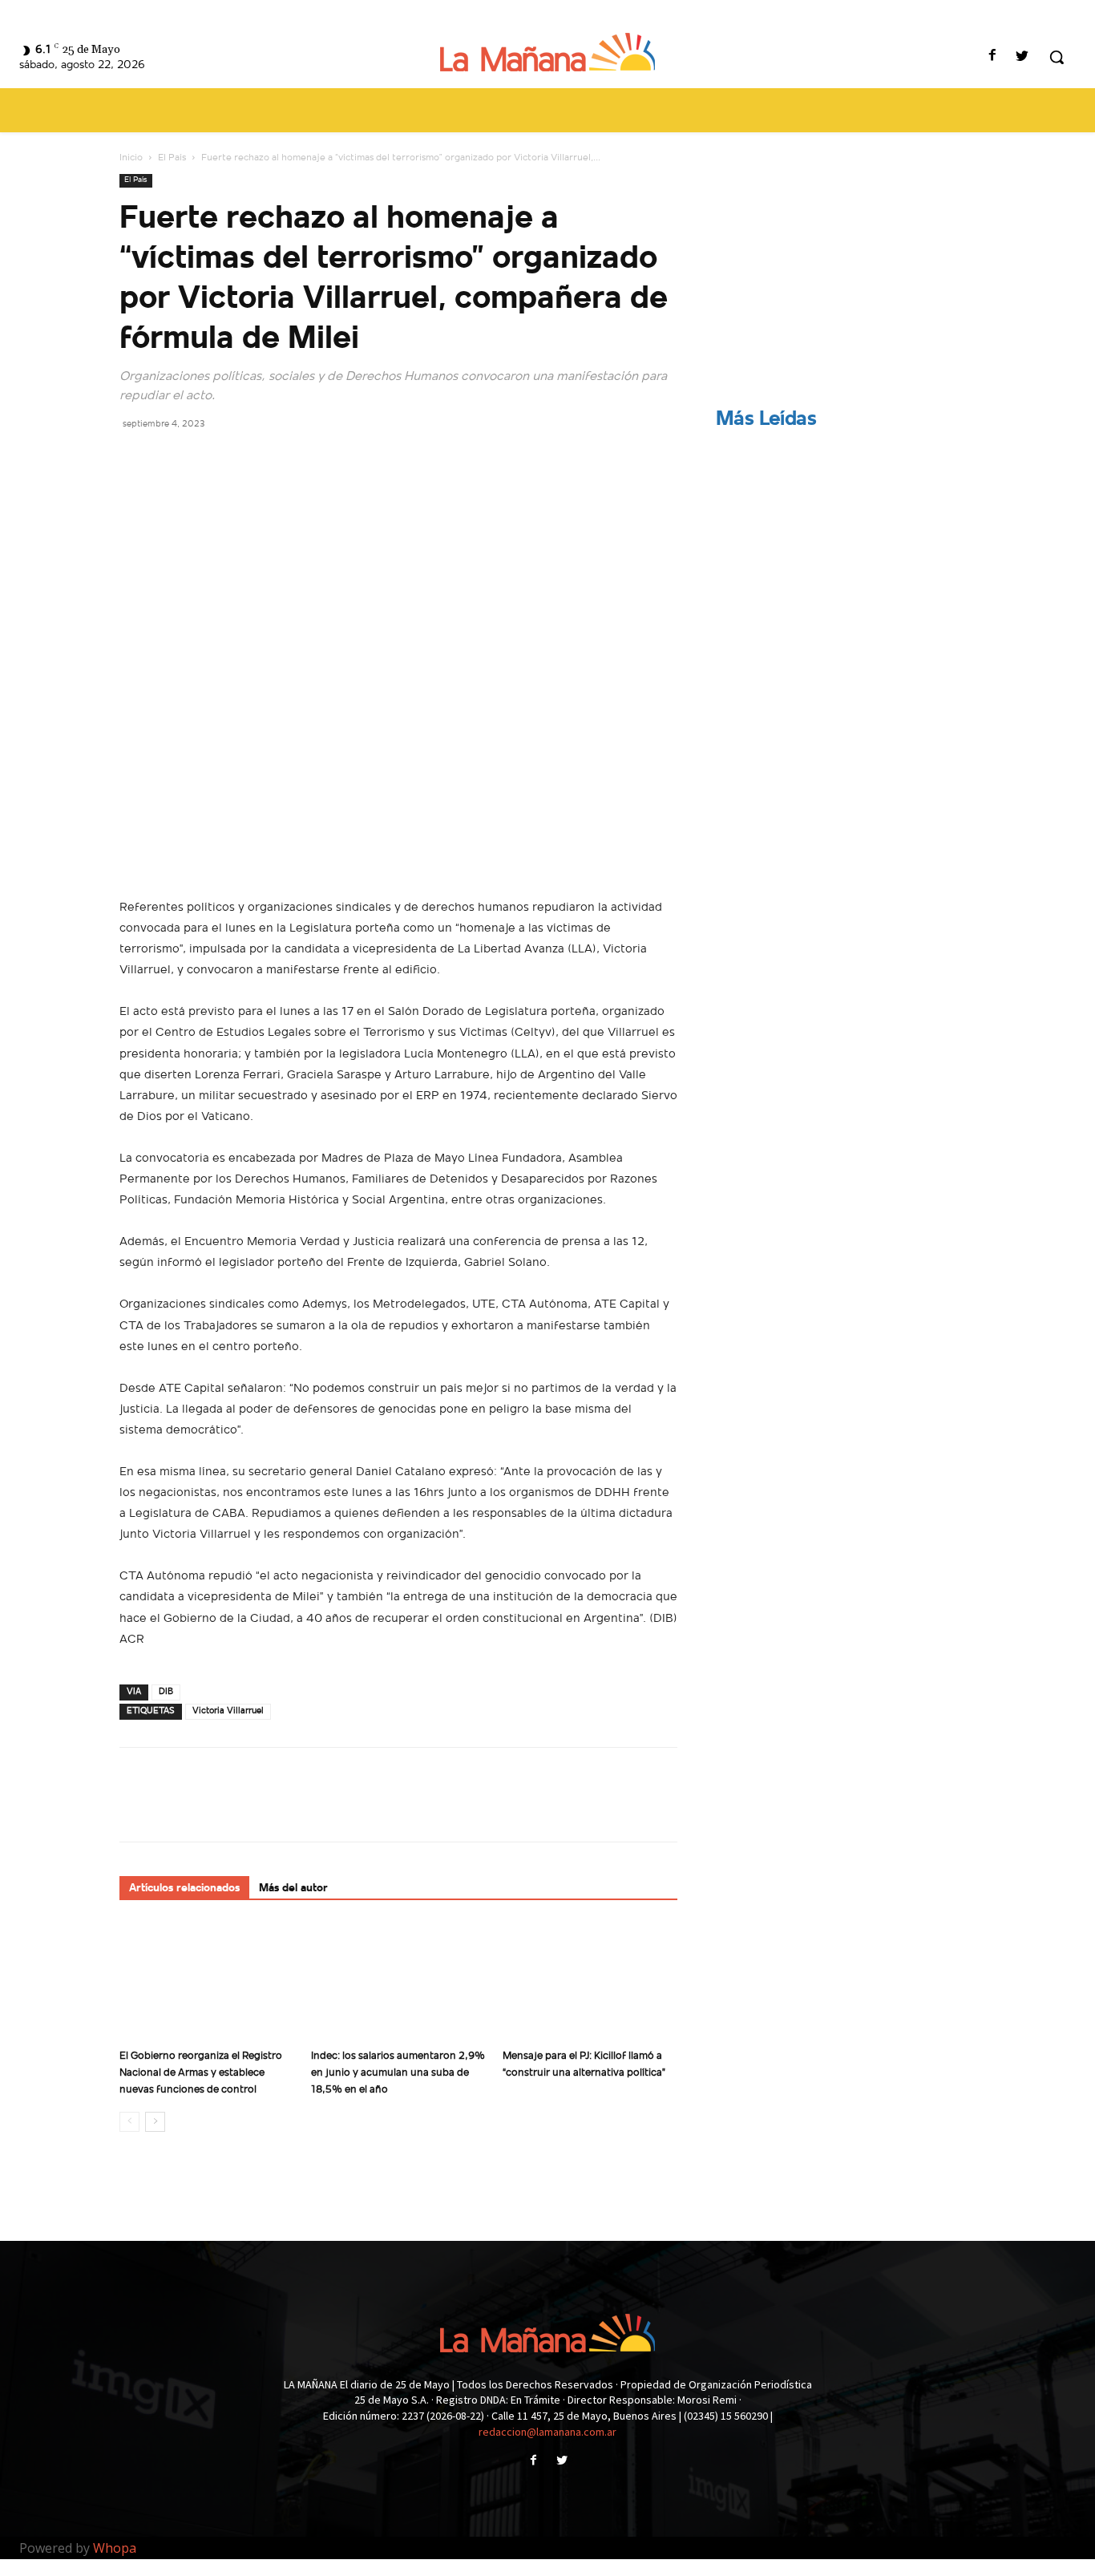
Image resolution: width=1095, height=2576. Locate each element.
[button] (1057, 57)
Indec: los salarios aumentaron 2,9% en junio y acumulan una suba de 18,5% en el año (398, 2073)
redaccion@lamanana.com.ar (547, 2432)
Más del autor (293, 1889)
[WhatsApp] (246, 459)
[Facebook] (993, 57)
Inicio (131, 158)
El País (172, 158)
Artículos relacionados (184, 1889)
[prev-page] (129, 2122)
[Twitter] (1022, 57)
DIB (166, 1692)
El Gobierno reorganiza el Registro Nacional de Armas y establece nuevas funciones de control (201, 2073)
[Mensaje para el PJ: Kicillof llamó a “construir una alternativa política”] (590, 1982)
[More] (284, 459)
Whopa (115, 2548)
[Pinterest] (209, 459)
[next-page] (155, 2122)
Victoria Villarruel (228, 1711)
